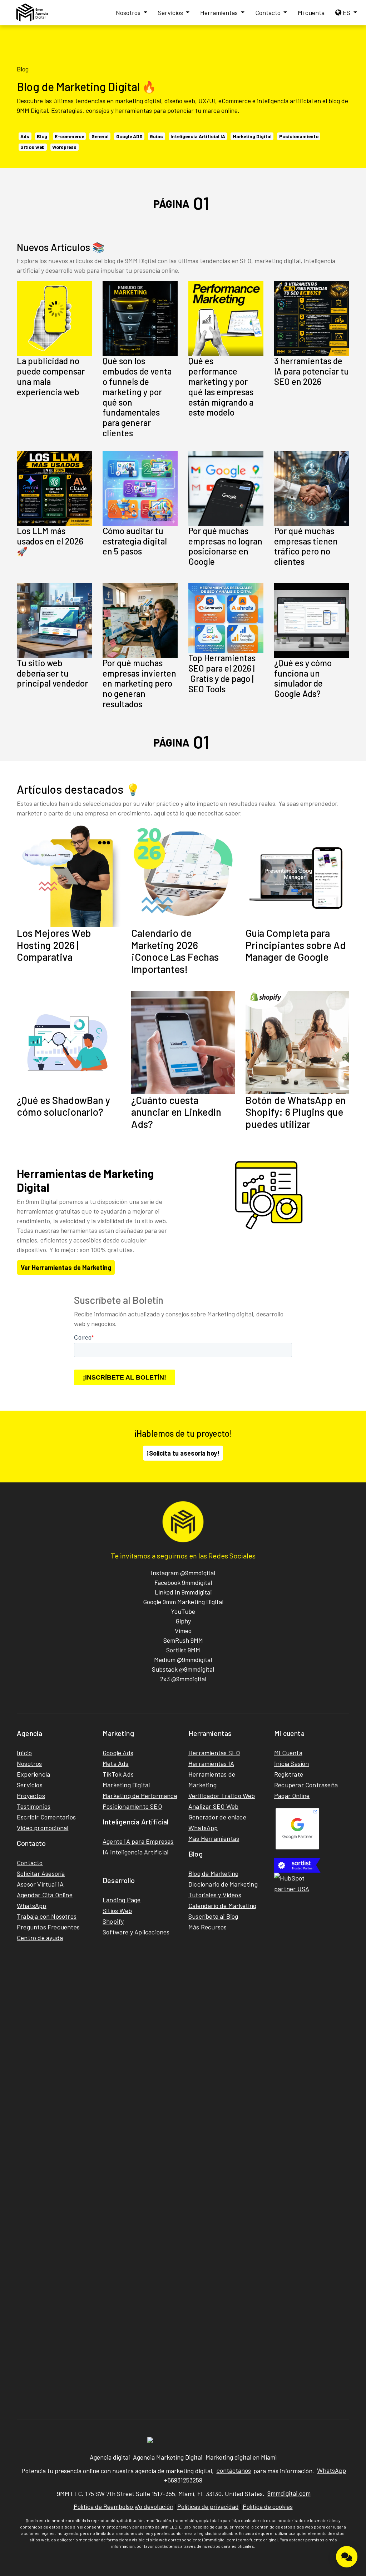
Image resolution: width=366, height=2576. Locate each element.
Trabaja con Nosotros (47, 1916)
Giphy (183, 1621)
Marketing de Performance (140, 1796)
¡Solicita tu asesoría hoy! (183, 1453)
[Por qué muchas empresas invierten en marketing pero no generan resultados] (140, 621)
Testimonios (34, 1806)
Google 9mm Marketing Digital (183, 1602)
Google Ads (118, 1753)
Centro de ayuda (40, 1938)
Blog (23, 69)
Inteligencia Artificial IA (198, 136)
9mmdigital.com (289, 2493)
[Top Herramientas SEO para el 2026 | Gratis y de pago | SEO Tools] (226, 618)
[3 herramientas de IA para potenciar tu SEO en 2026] (312, 318)
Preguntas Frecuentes (48, 1927)
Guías (156, 136)
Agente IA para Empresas (138, 1841)
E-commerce (69, 136)
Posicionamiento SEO (132, 1806)
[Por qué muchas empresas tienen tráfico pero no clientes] (312, 488)
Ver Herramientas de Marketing (66, 1267)
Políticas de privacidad (208, 2506)
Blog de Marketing (213, 1873)
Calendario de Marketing (222, 1905)
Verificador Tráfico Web (222, 1796)
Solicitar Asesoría (41, 1873)
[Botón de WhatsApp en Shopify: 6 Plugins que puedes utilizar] (297, 1043)
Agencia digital (110, 2457)
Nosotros (129, 12)
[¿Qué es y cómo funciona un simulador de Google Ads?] (312, 621)
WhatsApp (32, 1905)
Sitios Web (117, 1910)
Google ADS (129, 136)
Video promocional (43, 1828)
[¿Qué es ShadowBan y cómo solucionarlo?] (69, 1043)
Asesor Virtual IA (40, 1884)
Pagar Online (292, 1796)
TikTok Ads (118, 1774)
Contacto (269, 12)
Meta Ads (116, 1763)
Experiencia (33, 1774)
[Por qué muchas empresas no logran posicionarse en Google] (226, 488)
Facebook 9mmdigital (183, 1582)
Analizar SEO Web (213, 1806)
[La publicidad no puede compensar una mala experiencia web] (54, 318)
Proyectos (31, 1796)
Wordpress (64, 147)
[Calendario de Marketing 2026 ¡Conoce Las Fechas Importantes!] (183, 875)
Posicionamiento (299, 136)
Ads (25, 136)
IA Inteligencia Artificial (135, 1852)
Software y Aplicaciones (136, 1932)
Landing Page (122, 1900)
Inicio (24, 1753)
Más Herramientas (214, 1838)
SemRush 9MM (183, 1640)
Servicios (171, 12)
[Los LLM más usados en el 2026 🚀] (54, 488)
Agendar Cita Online (45, 1895)
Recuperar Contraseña (306, 1785)
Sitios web (33, 147)
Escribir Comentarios (46, 1817)
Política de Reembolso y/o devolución (123, 2506)
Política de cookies (268, 2506)
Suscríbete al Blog (213, 1916)
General (100, 136)
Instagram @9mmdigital (183, 1573)
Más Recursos (207, 1927)
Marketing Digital (252, 136)
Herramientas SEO (214, 1753)
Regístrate (289, 1774)
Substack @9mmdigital (183, 1669)
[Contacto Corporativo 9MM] (347, 2557)
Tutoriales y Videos (215, 1895)
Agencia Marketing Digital (168, 2457)
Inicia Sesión (292, 1763)
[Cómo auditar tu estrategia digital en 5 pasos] (140, 488)
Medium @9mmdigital (183, 1659)
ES (347, 12)
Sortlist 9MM (183, 1650)
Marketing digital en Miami (241, 2457)
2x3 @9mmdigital (183, 1679)
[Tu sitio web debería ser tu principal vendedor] (54, 621)
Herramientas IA (211, 1763)
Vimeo (183, 1631)
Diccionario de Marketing (223, 1884)
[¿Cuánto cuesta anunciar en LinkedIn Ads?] (183, 1043)
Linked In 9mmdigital (183, 1592)
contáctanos (234, 2470)
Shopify (113, 1921)
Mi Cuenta (288, 1753)
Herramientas (220, 12)
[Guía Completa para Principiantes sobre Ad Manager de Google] (297, 875)
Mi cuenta (311, 12)
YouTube (183, 1611)
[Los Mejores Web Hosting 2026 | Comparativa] (69, 875)
